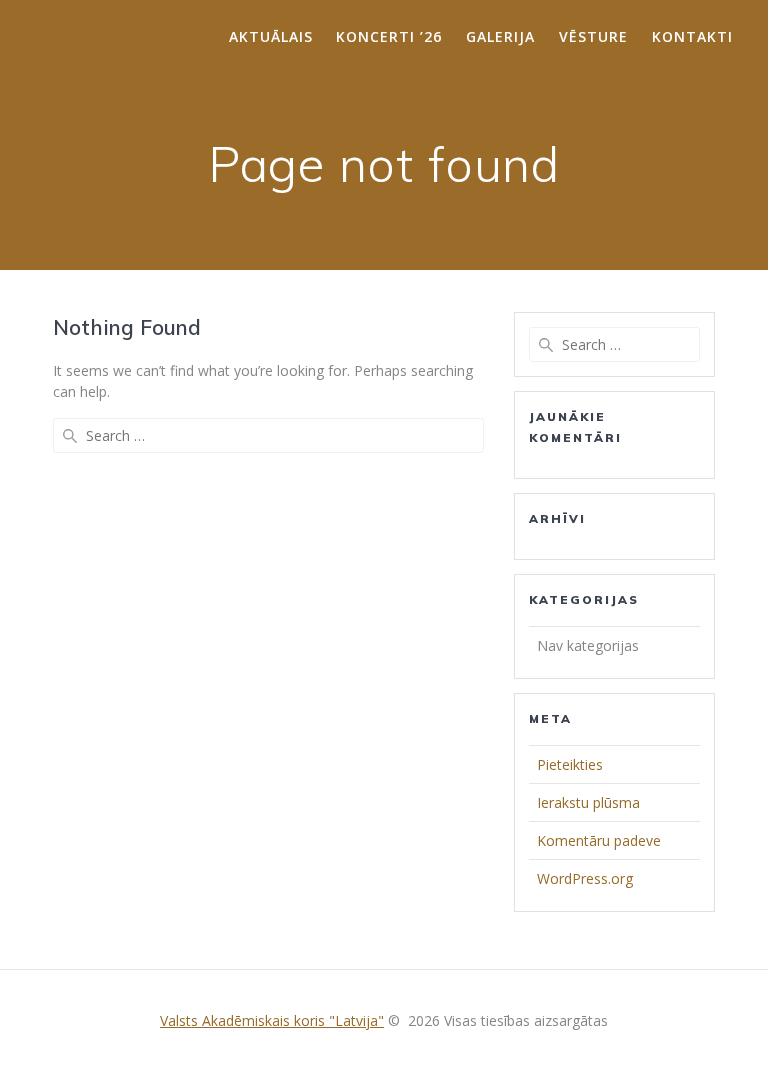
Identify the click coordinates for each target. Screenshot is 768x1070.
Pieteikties (570, 764)
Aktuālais (271, 36)
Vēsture (593, 36)
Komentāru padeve (599, 840)
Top (720, 1022)
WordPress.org (585, 878)
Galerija (500, 36)
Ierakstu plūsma (588, 802)
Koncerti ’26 (389, 36)
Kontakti (692, 36)
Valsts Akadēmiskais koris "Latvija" (272, 1020)
